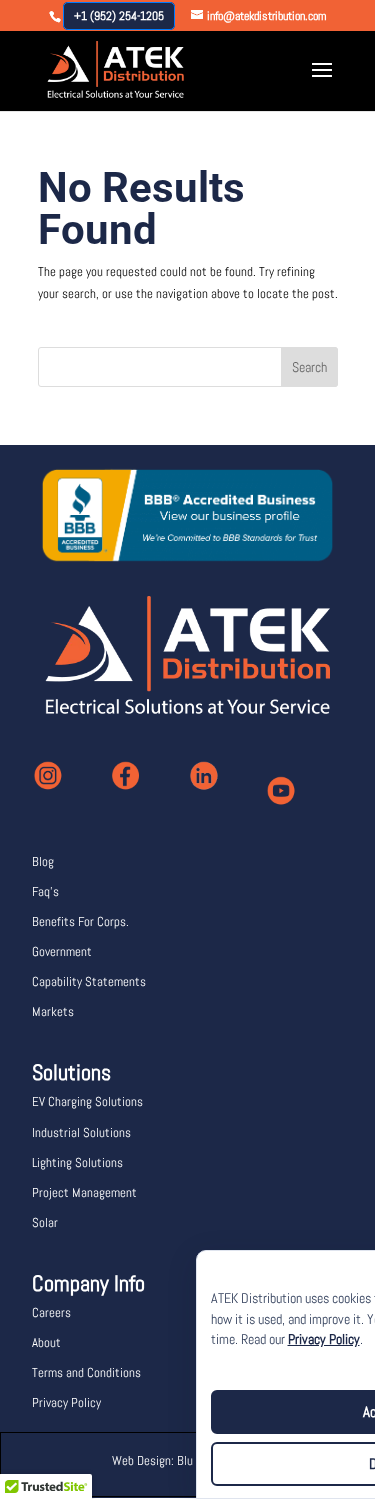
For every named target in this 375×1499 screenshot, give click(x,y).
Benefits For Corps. (80, 921)
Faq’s (45, 891)
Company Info (88, 1283)
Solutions (71, 1072)
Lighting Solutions (77, 1162)
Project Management (84, 1192)
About (46, 1342)
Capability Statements (89, 981)
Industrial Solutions (81, 1132)
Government (62, 951)
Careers (51, 1312)
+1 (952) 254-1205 (119, 16)
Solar (45, 1222)
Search (309, 367)
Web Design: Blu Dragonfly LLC (187, 1460)
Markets (53, 1011)
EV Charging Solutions (87, 1101)
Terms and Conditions (86, 1372)
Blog (43, 861)
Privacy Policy (324, 1339)
